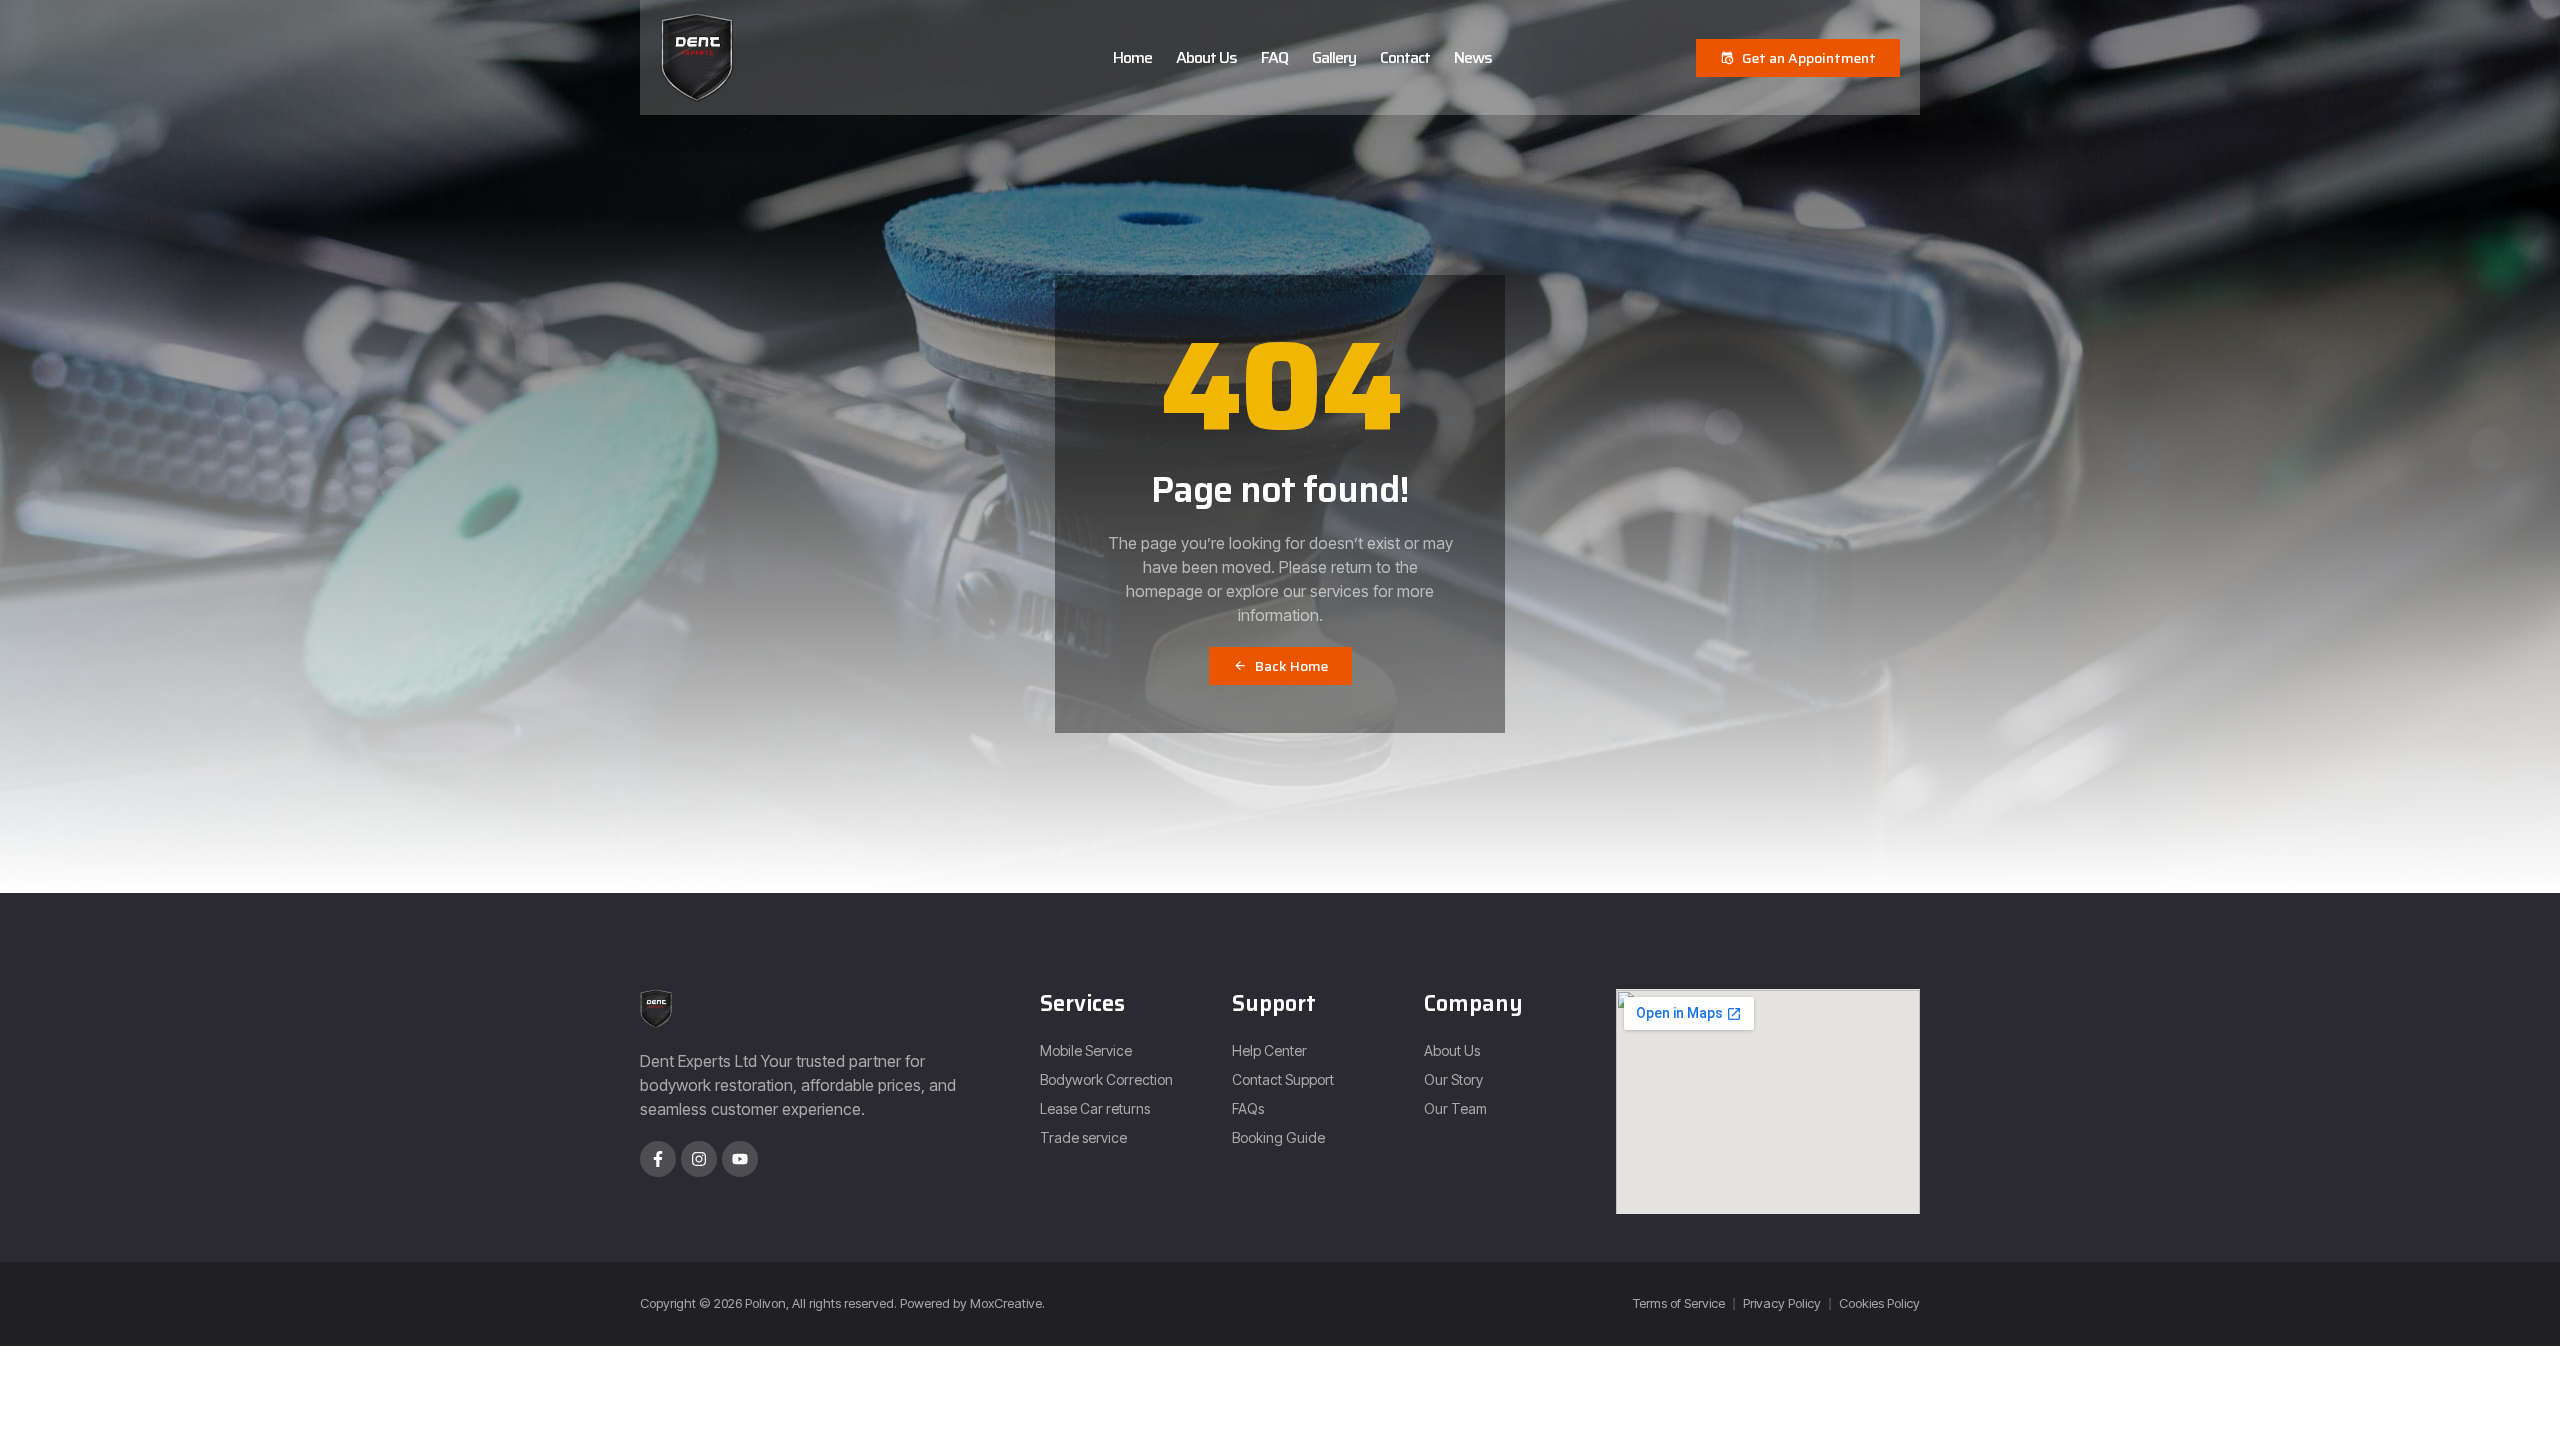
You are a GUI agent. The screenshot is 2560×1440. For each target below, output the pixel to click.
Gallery (1334, 57)
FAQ (1274, 57)
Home (1132, 57)
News (1473, 57)
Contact (1405, 57)
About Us (1206, 57)
